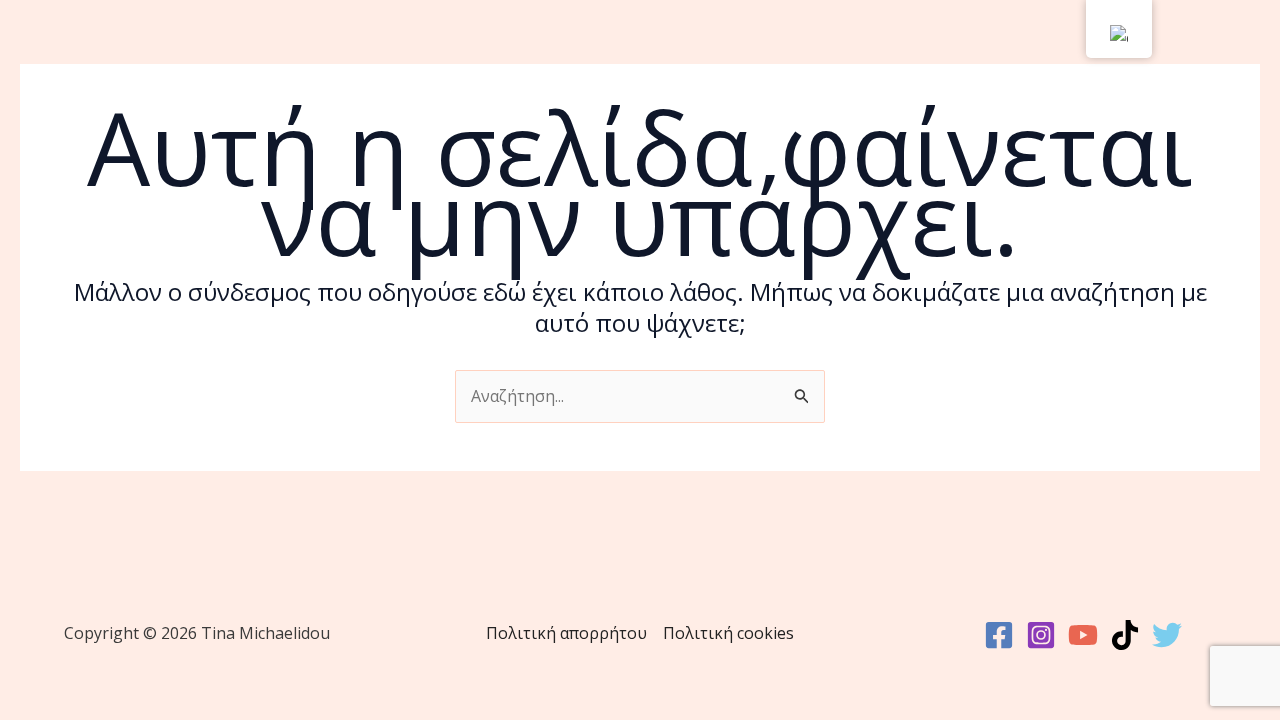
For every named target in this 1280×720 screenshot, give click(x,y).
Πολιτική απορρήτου (566, 633)
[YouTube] (1083, 635)
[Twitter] (1167, 635)
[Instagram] (1041, 635)
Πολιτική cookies (728, 633)
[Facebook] (999, 635)
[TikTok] (1125, 635)
